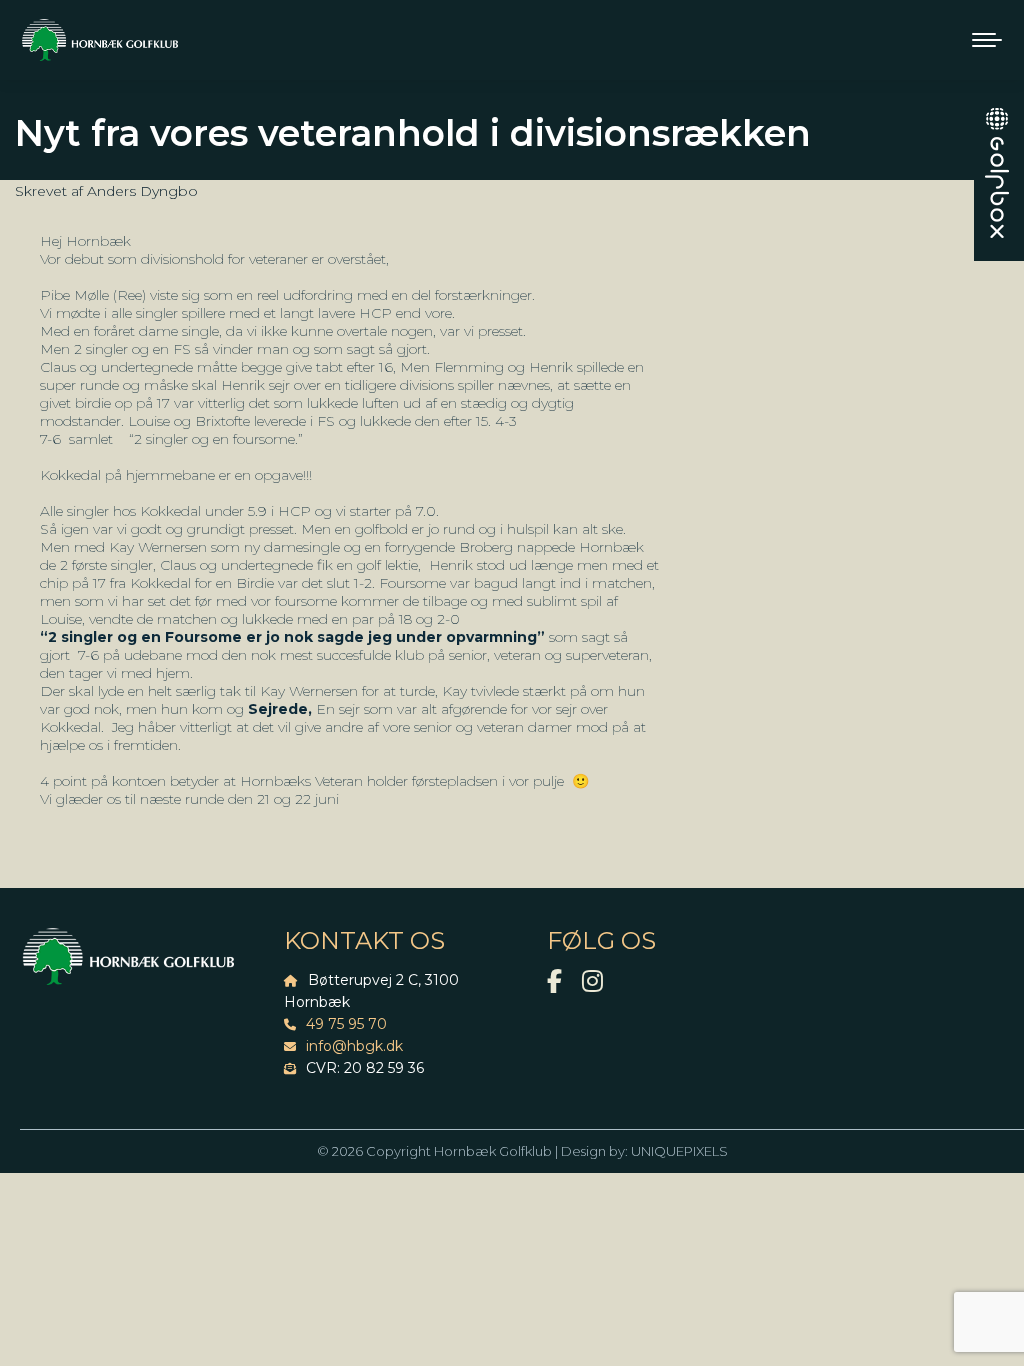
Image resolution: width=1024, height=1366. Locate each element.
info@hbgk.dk (354, 1046)
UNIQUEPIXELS (679, 1151)
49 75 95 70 (346, 1024)
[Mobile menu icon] (987, 40)
